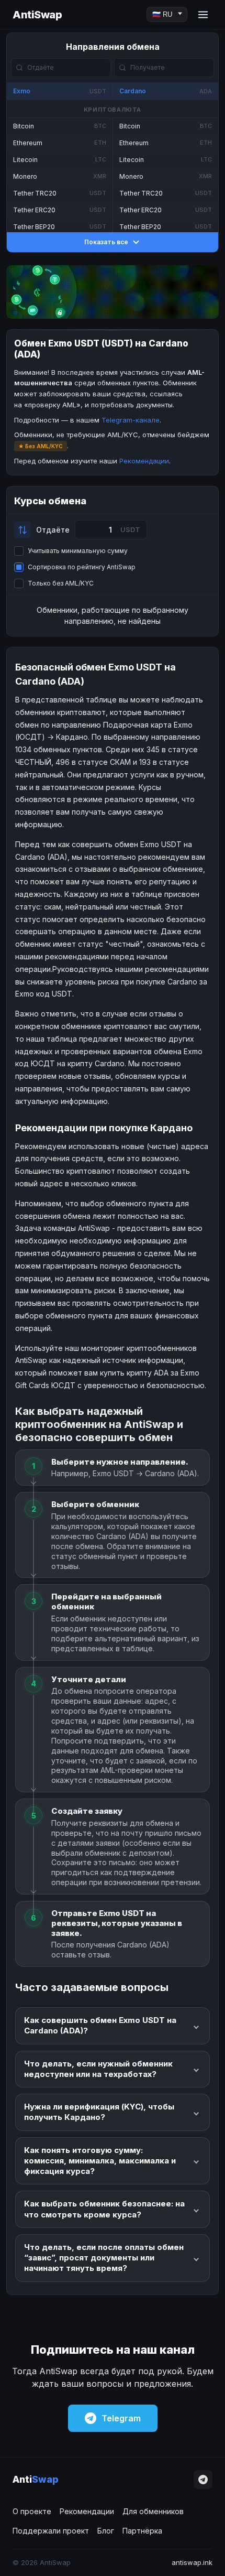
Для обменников (153, 2511)
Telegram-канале (131, 420)
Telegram (121, 2418)
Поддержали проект (51, 2531)
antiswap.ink (192, 2562)
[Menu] (203, 15)
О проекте (32, 2511)
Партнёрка (142, 2531)
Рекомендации (144, 461)
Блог (106, 2531)
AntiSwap (37, 15)
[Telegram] (203, 2480)
